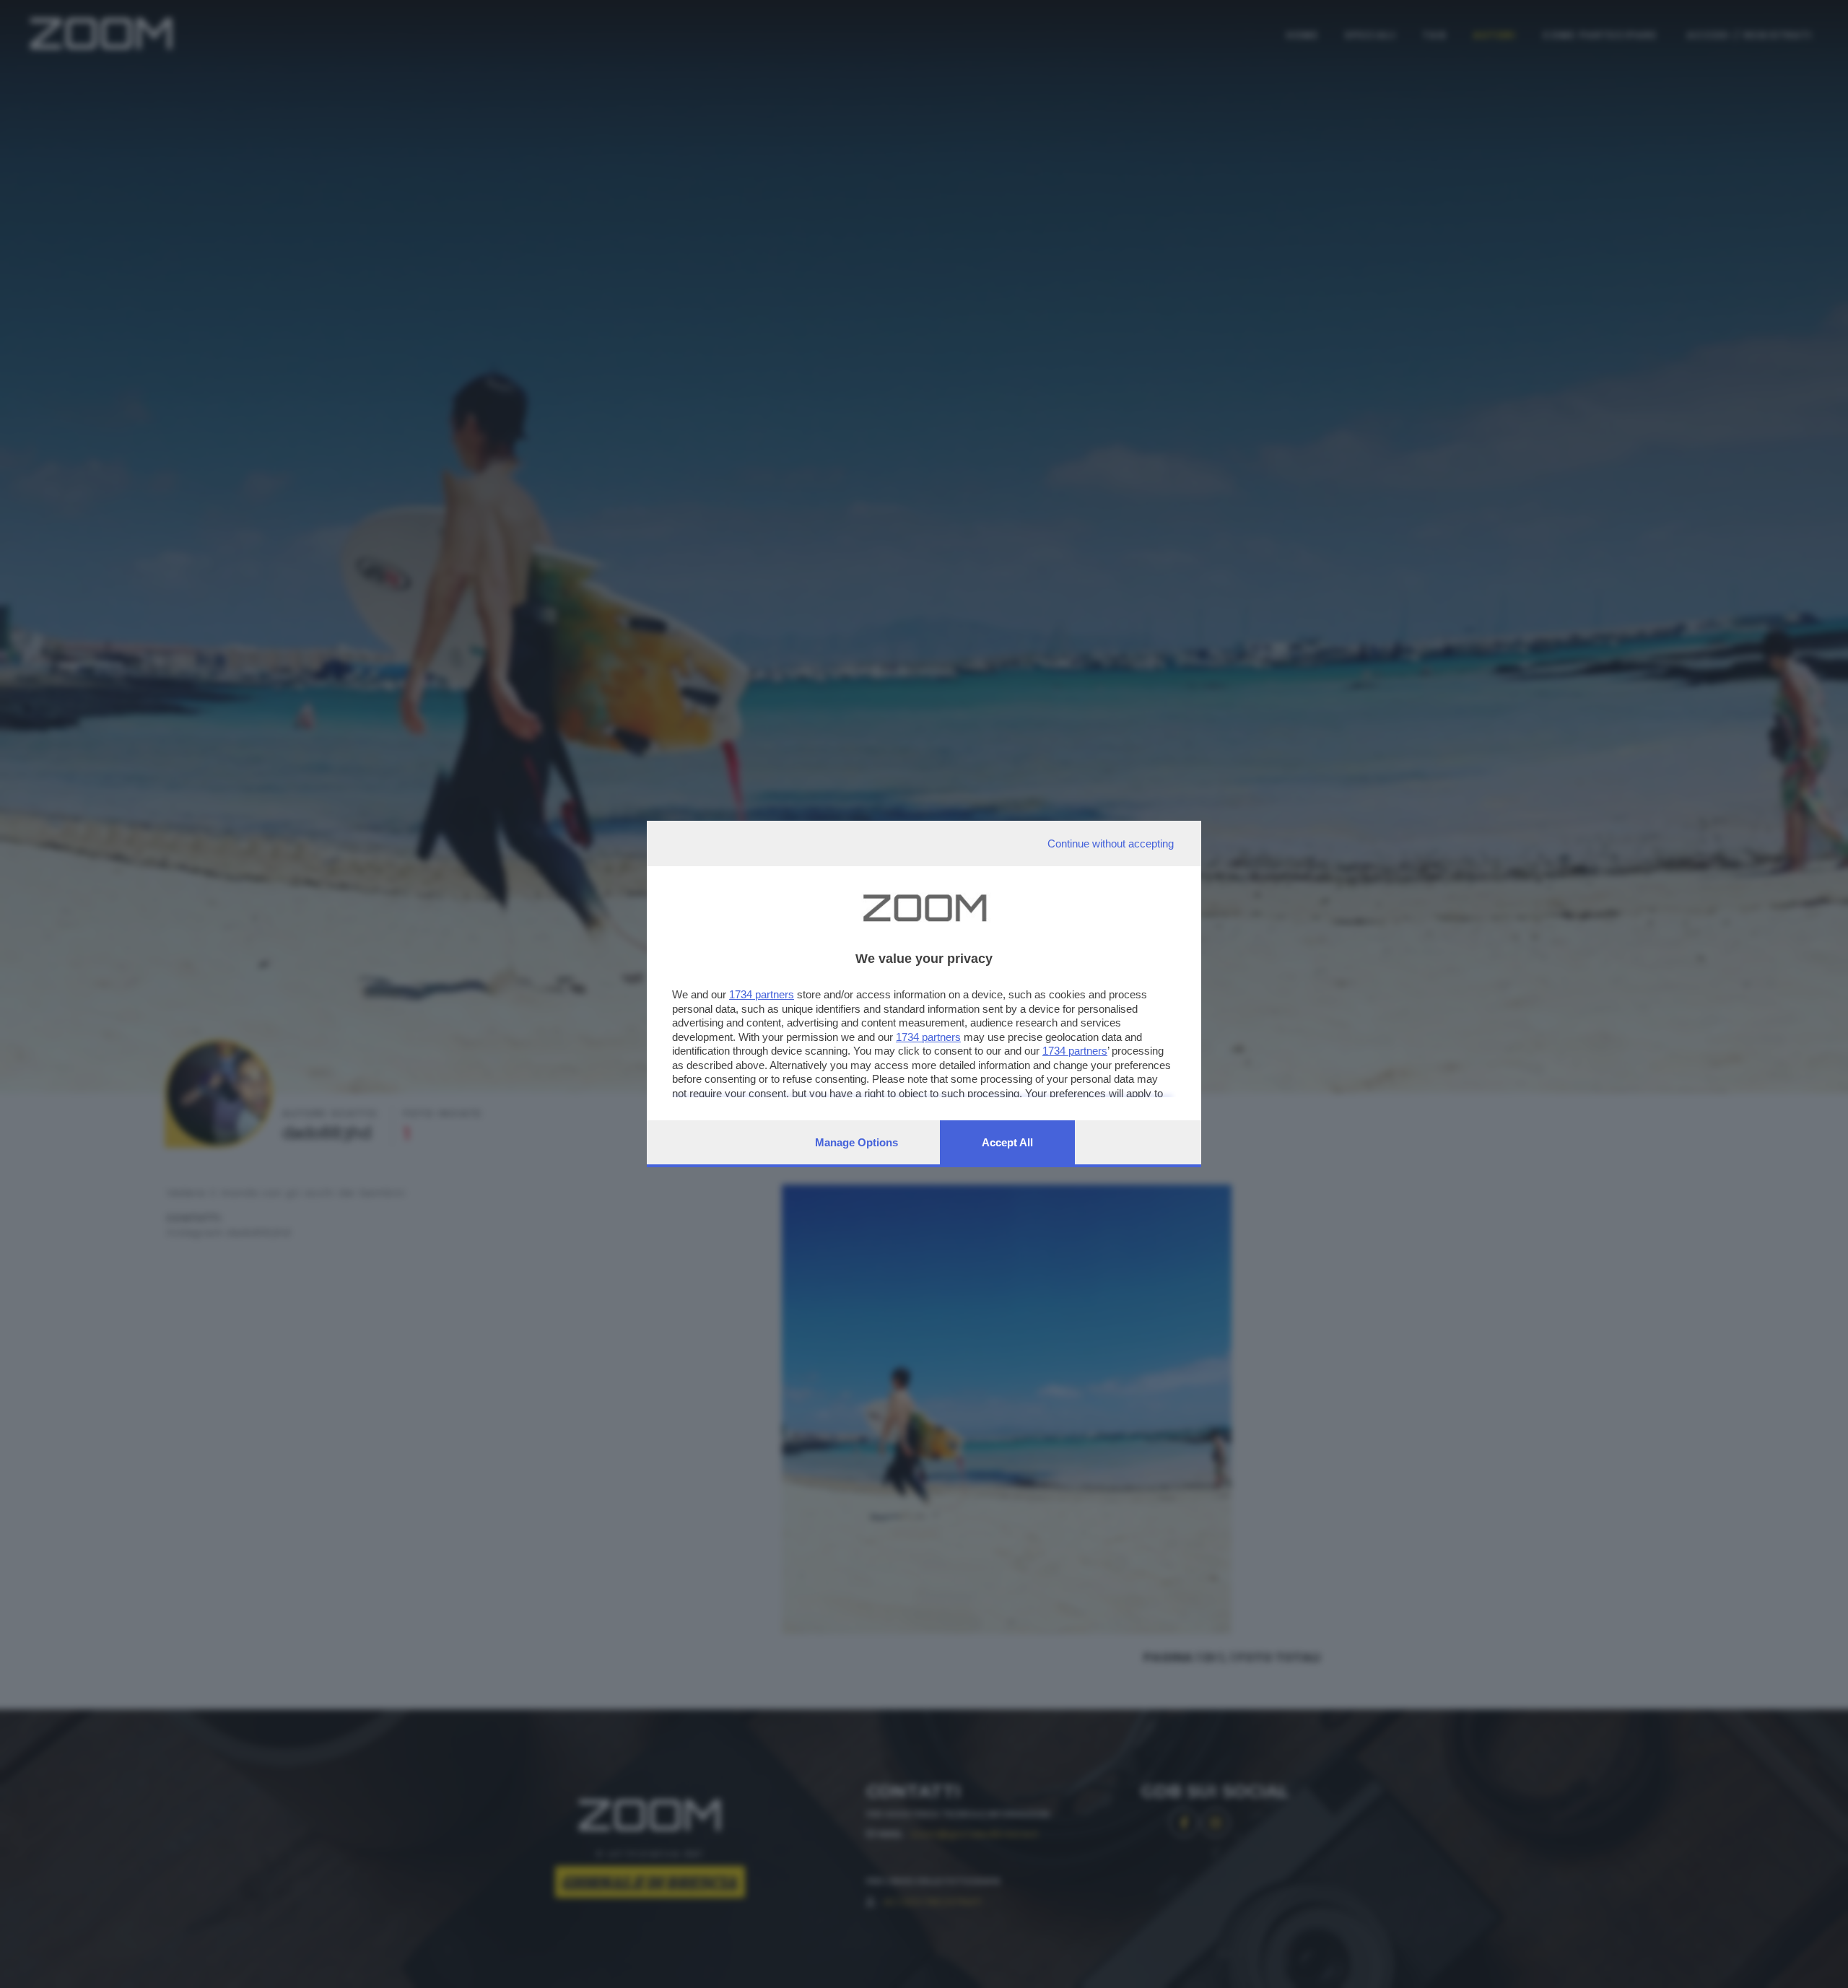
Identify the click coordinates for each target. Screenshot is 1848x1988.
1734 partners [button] (762, 994)
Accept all (1007, 1142)
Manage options (857, 1142)
